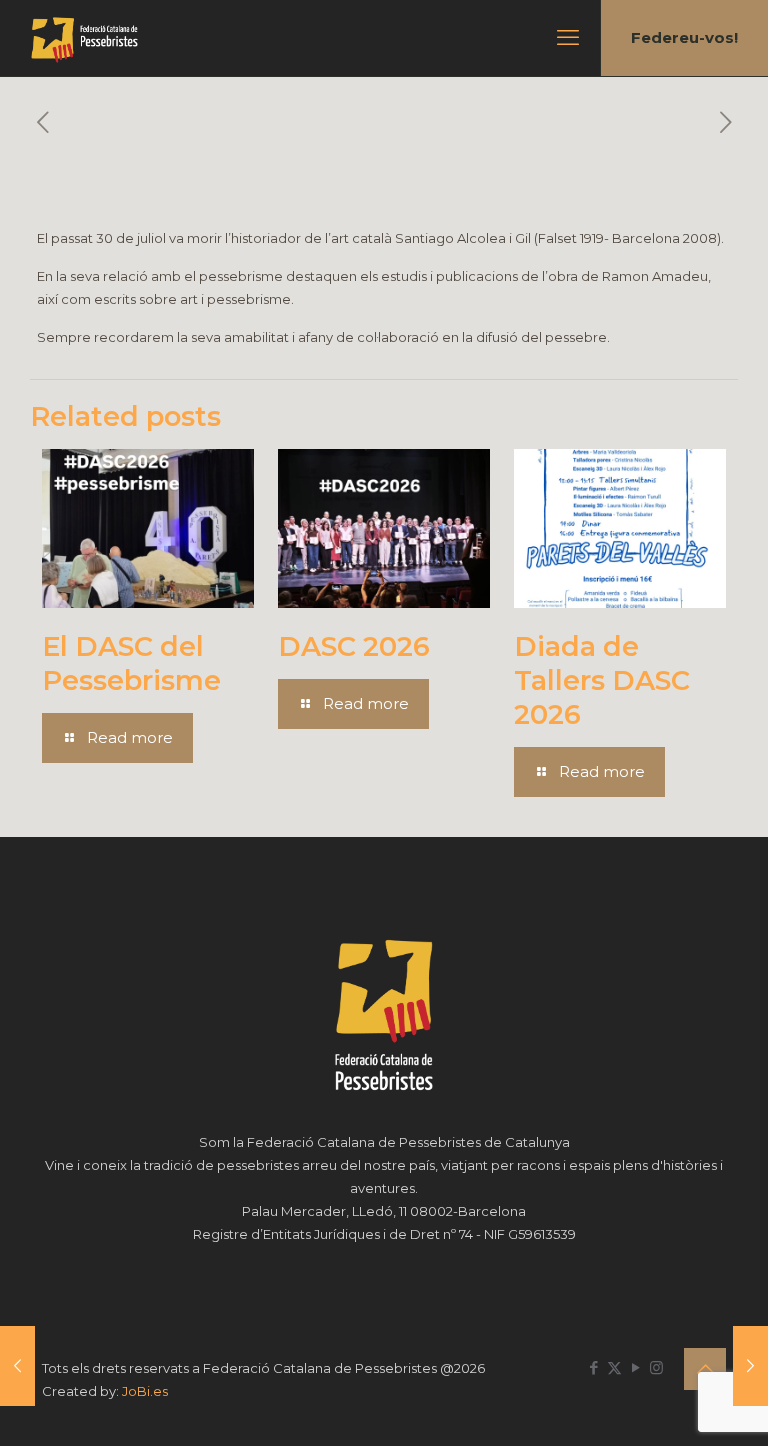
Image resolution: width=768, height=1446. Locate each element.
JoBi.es (145, 1391)
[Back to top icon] (705, 1369)
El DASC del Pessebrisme (131, 663)
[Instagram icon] (656, 1367)
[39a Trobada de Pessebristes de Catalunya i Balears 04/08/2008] (17, 1366)
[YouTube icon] (635, 1367)
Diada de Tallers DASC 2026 (602, 680)
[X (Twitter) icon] (614, 1367)
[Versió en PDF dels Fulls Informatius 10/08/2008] (750, 1366)
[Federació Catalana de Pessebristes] (84, 38)
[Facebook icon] (593, 1367)
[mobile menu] (568, 38)
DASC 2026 (354, 646)
